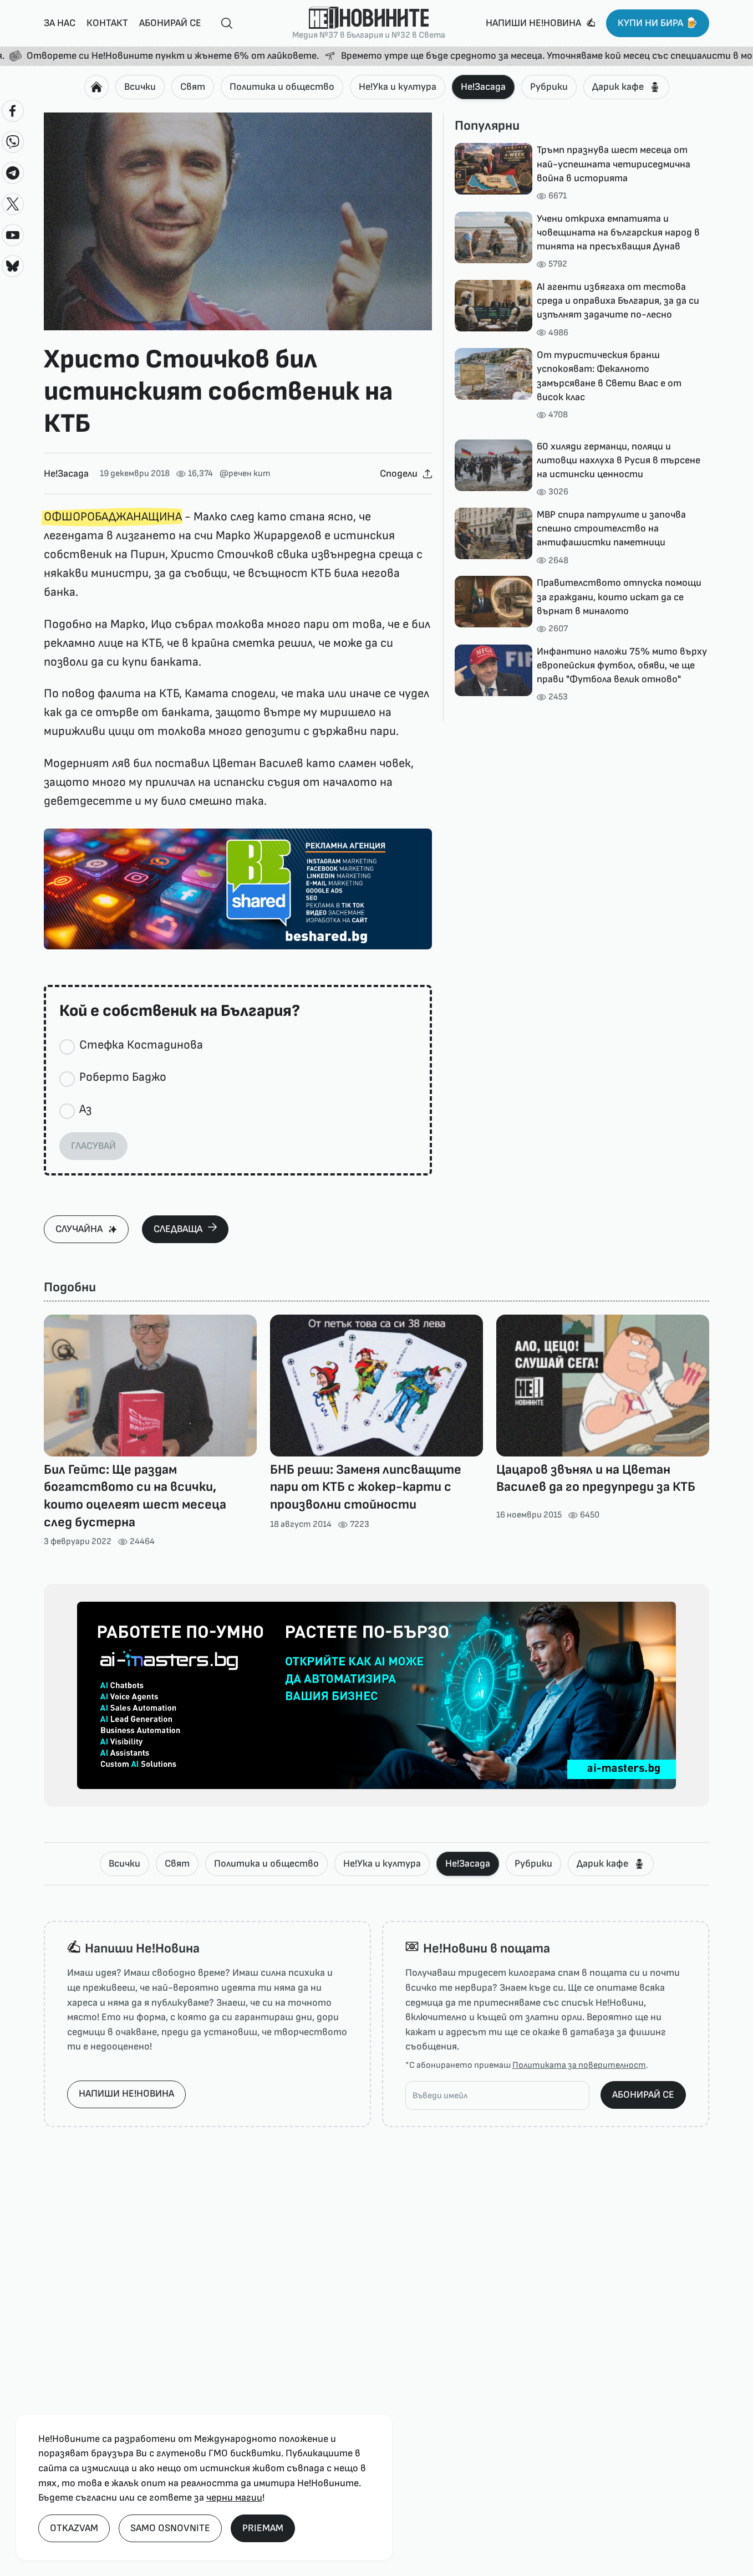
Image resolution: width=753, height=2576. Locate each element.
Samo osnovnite (170, 2528)
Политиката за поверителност (579, 2065)
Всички (140, 87)
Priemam (263, 2528)
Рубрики (549, 87)
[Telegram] (13, 173)
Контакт (107, 23)
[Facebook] (13, 111)
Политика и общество (282, 87)
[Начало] (96, 87)
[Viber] (13, 142)
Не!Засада (483, 87)
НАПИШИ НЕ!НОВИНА (126, 2094)
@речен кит (245, 474)
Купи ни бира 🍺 (658, 23)
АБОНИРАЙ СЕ (643, 2095)
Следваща (178, 1229)
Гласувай (93, 1146)
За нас (60, 23)
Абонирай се (170, 23)
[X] (13, 204)
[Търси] (222, 24)
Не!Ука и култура (398, 87)
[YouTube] (13, 235)
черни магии (234, 2498)
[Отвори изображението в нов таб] (238, 222)
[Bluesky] (13, 266)
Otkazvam (74, 2528)
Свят (193, 87)
